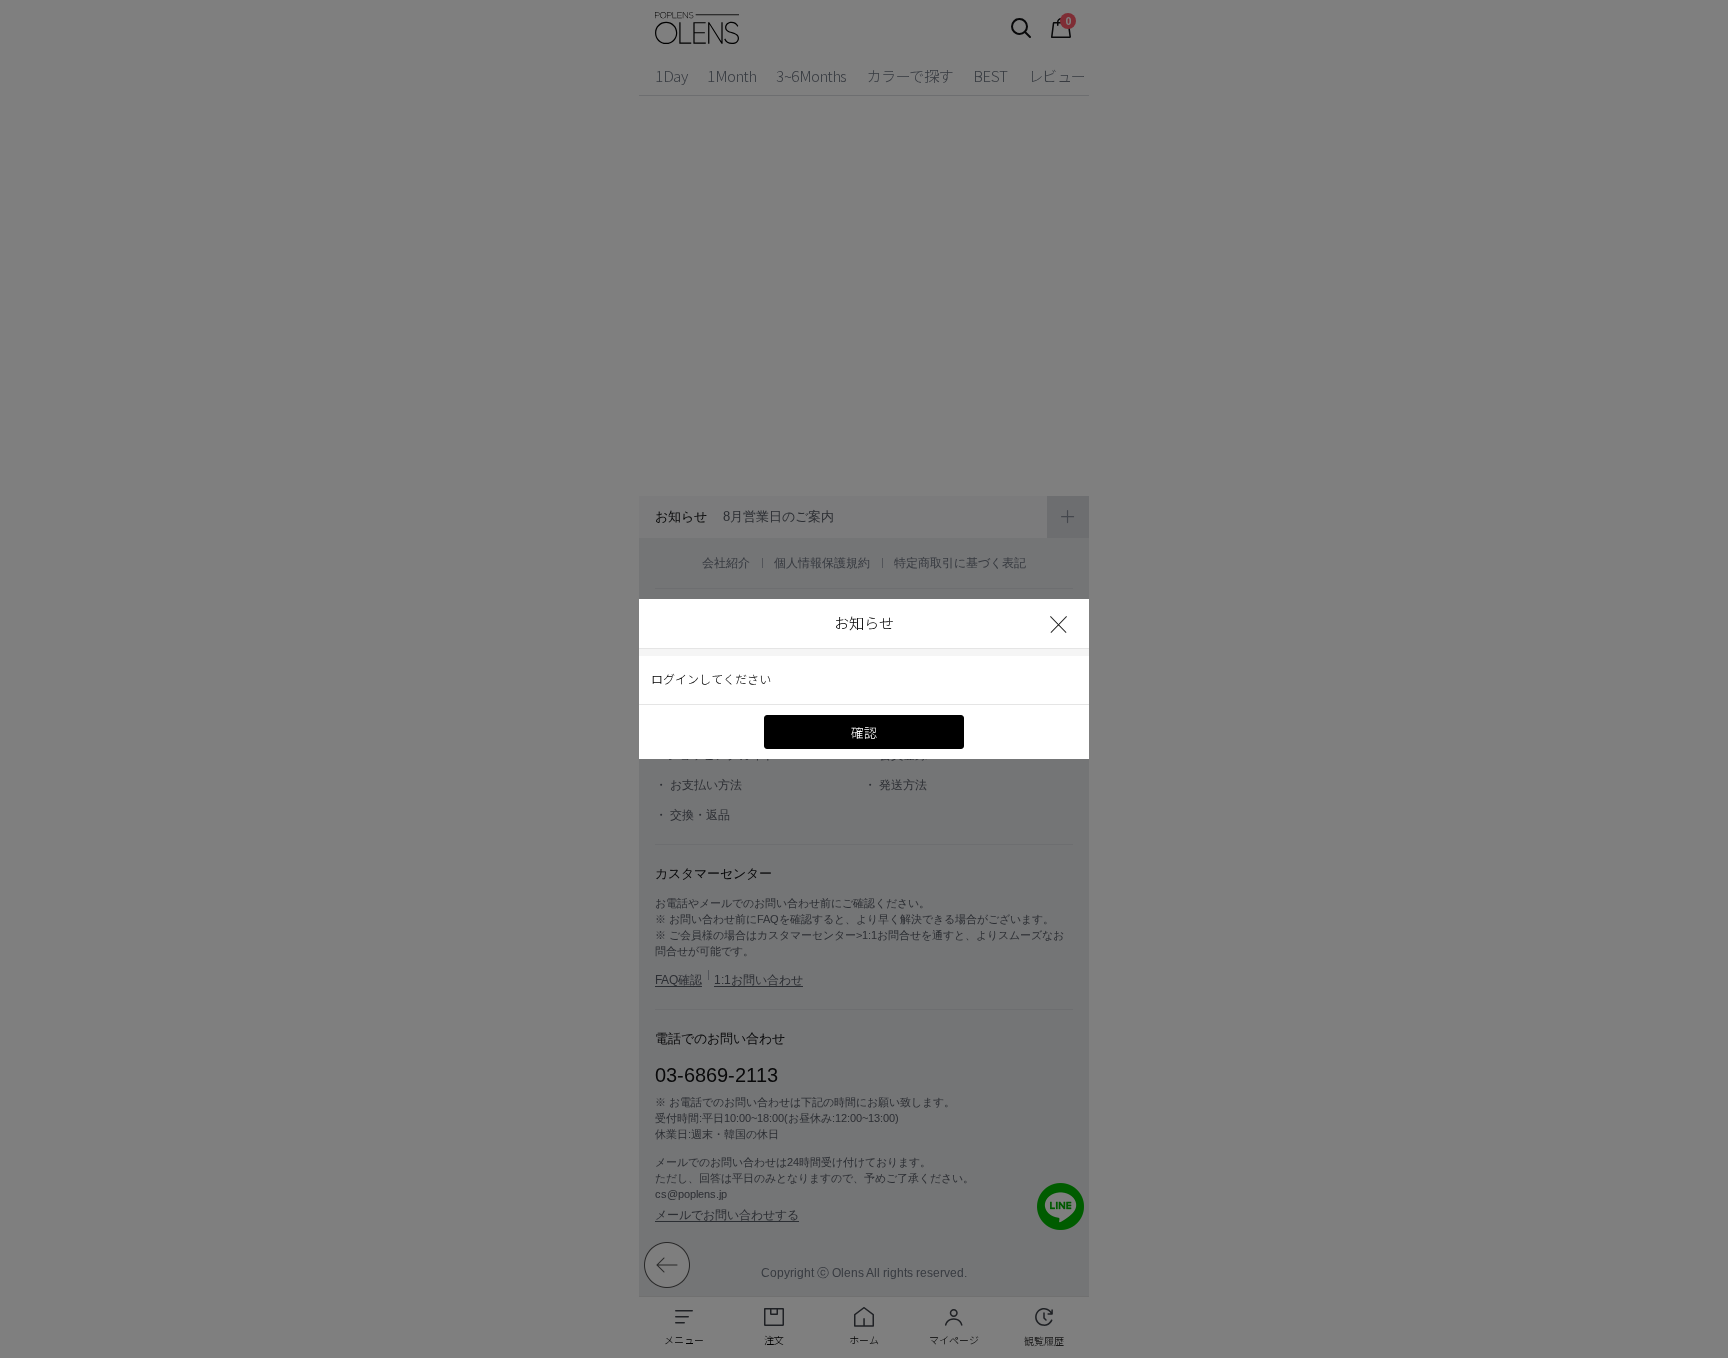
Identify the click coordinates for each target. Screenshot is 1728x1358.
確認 (864, 733)
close (1059, 623)
